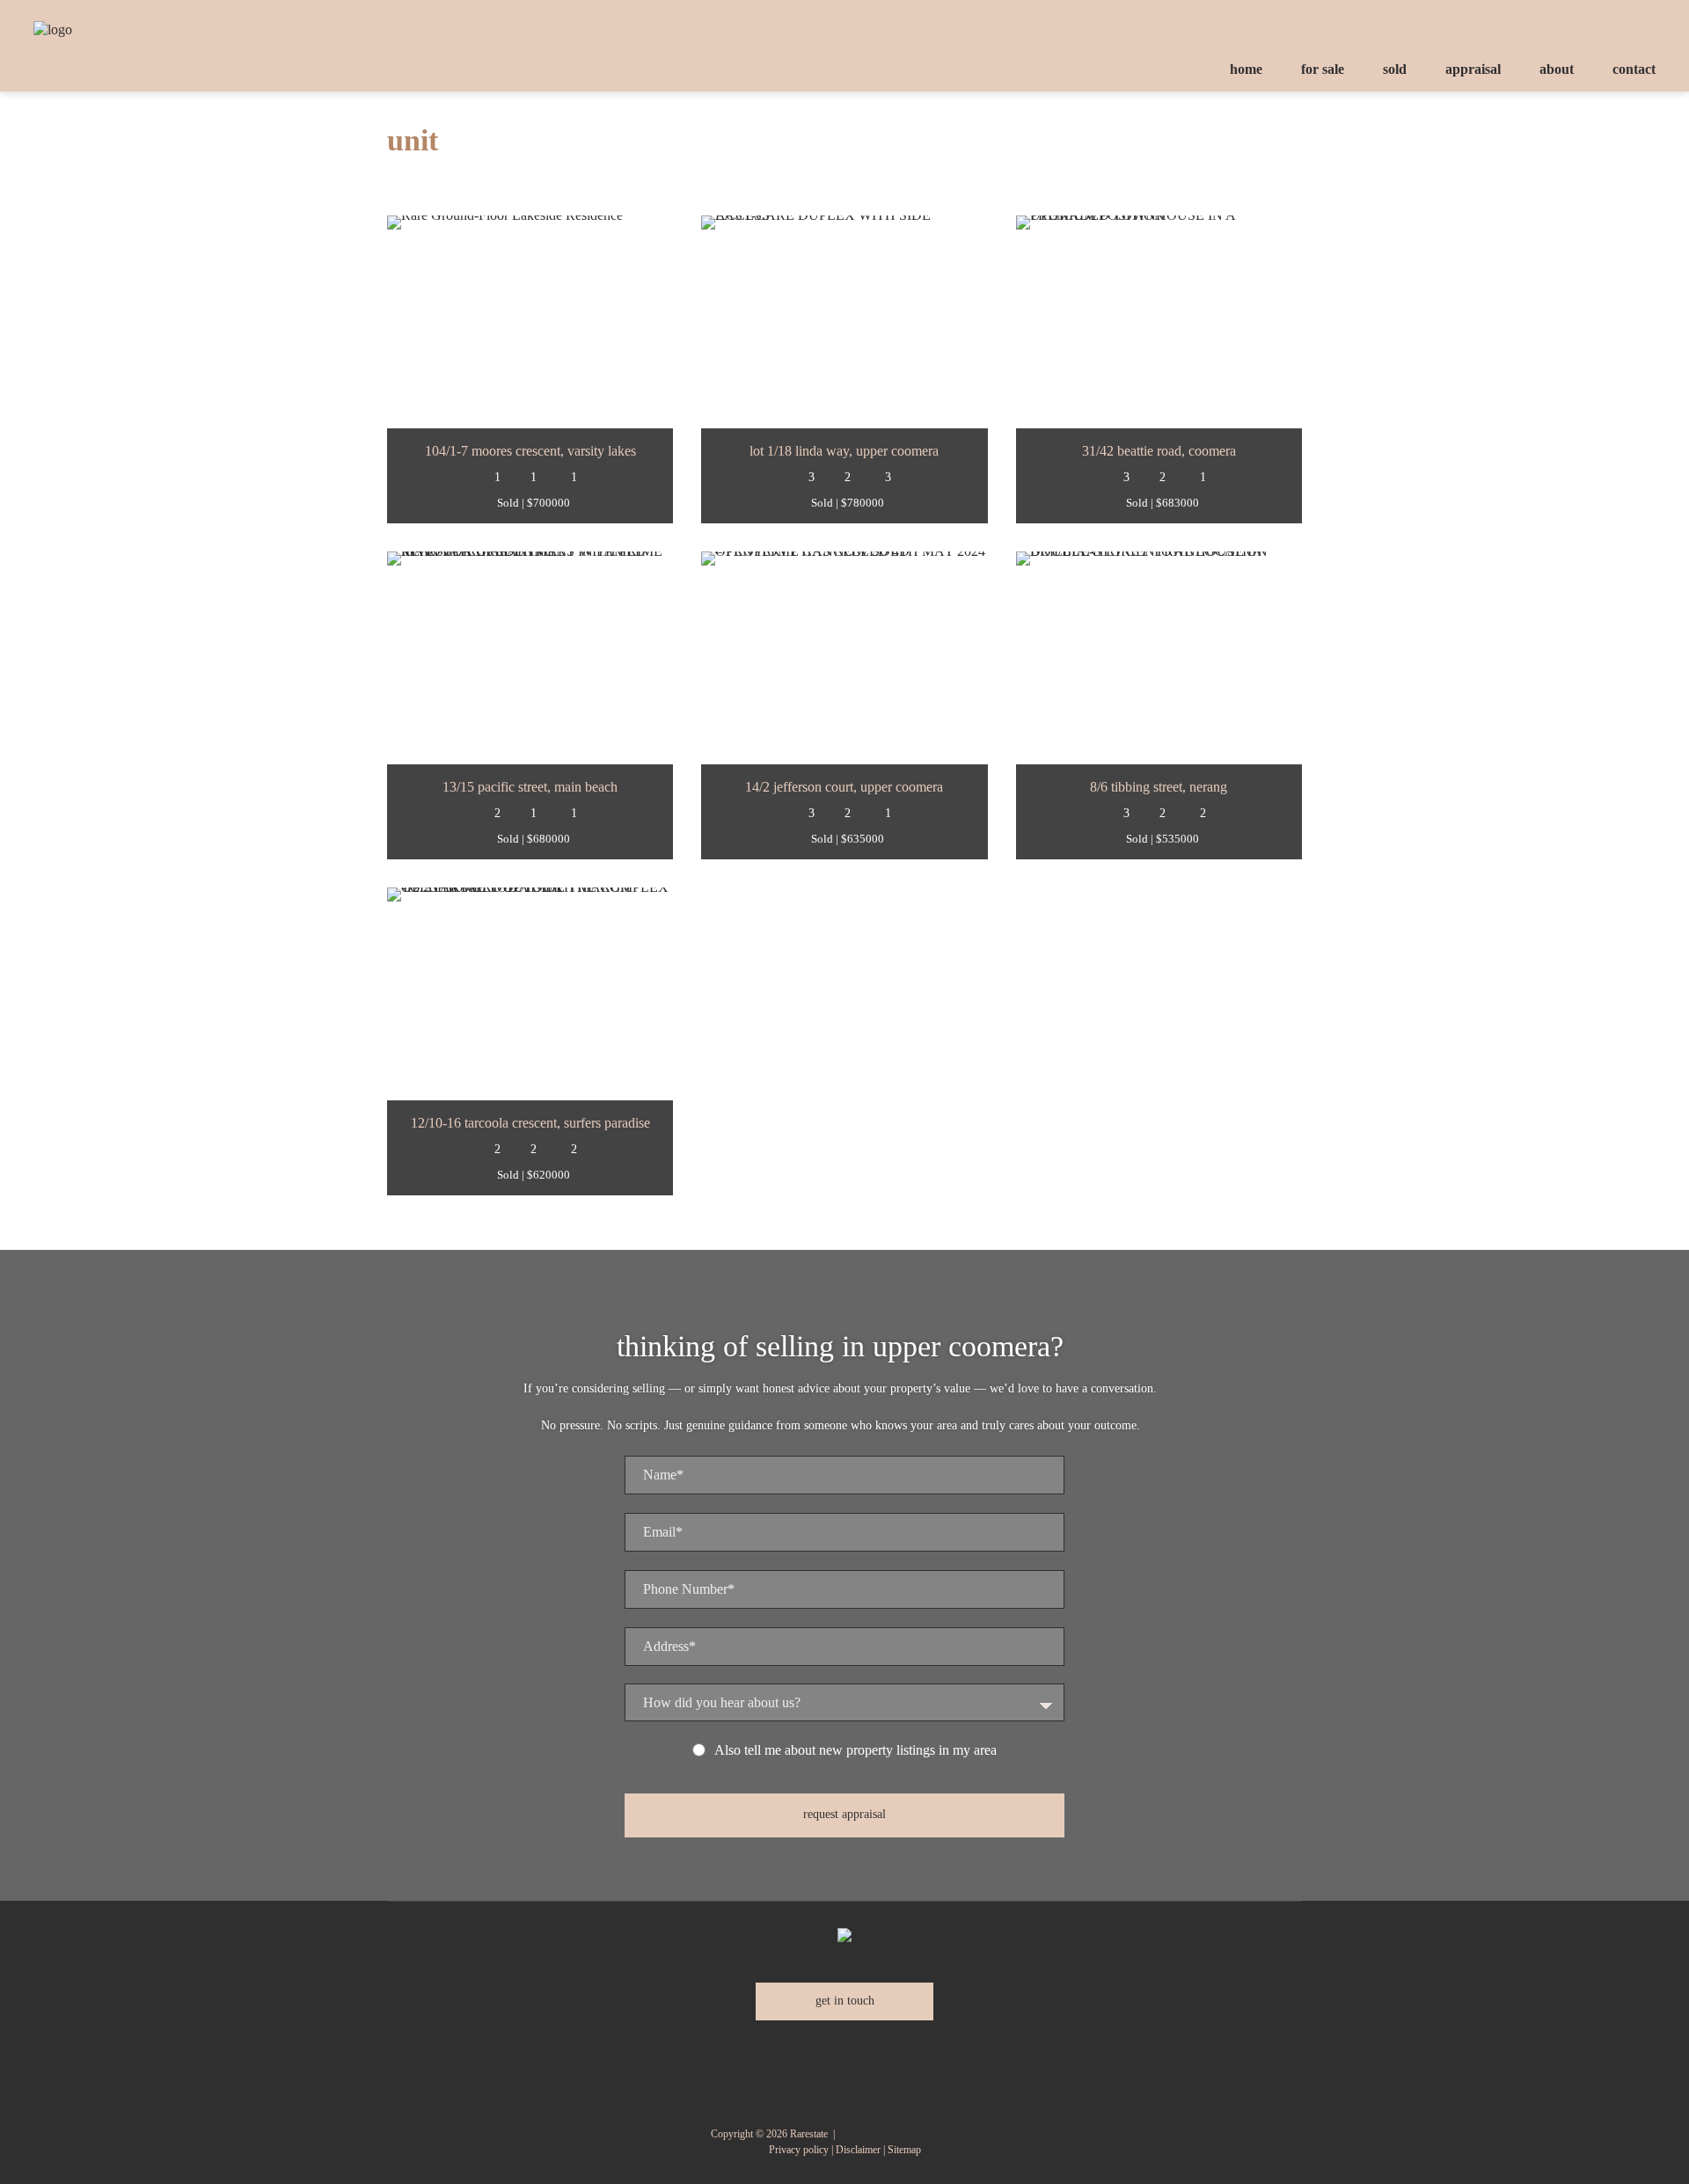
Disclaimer (858, 2150)
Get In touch (845, 2001)
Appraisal (1473, 69)
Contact (1634, 69)
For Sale (1323, 69)
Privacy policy (799, 2150)
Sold (1395, 69)
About (1557, 69)
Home (1246, 69)
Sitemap (904, 2150)
